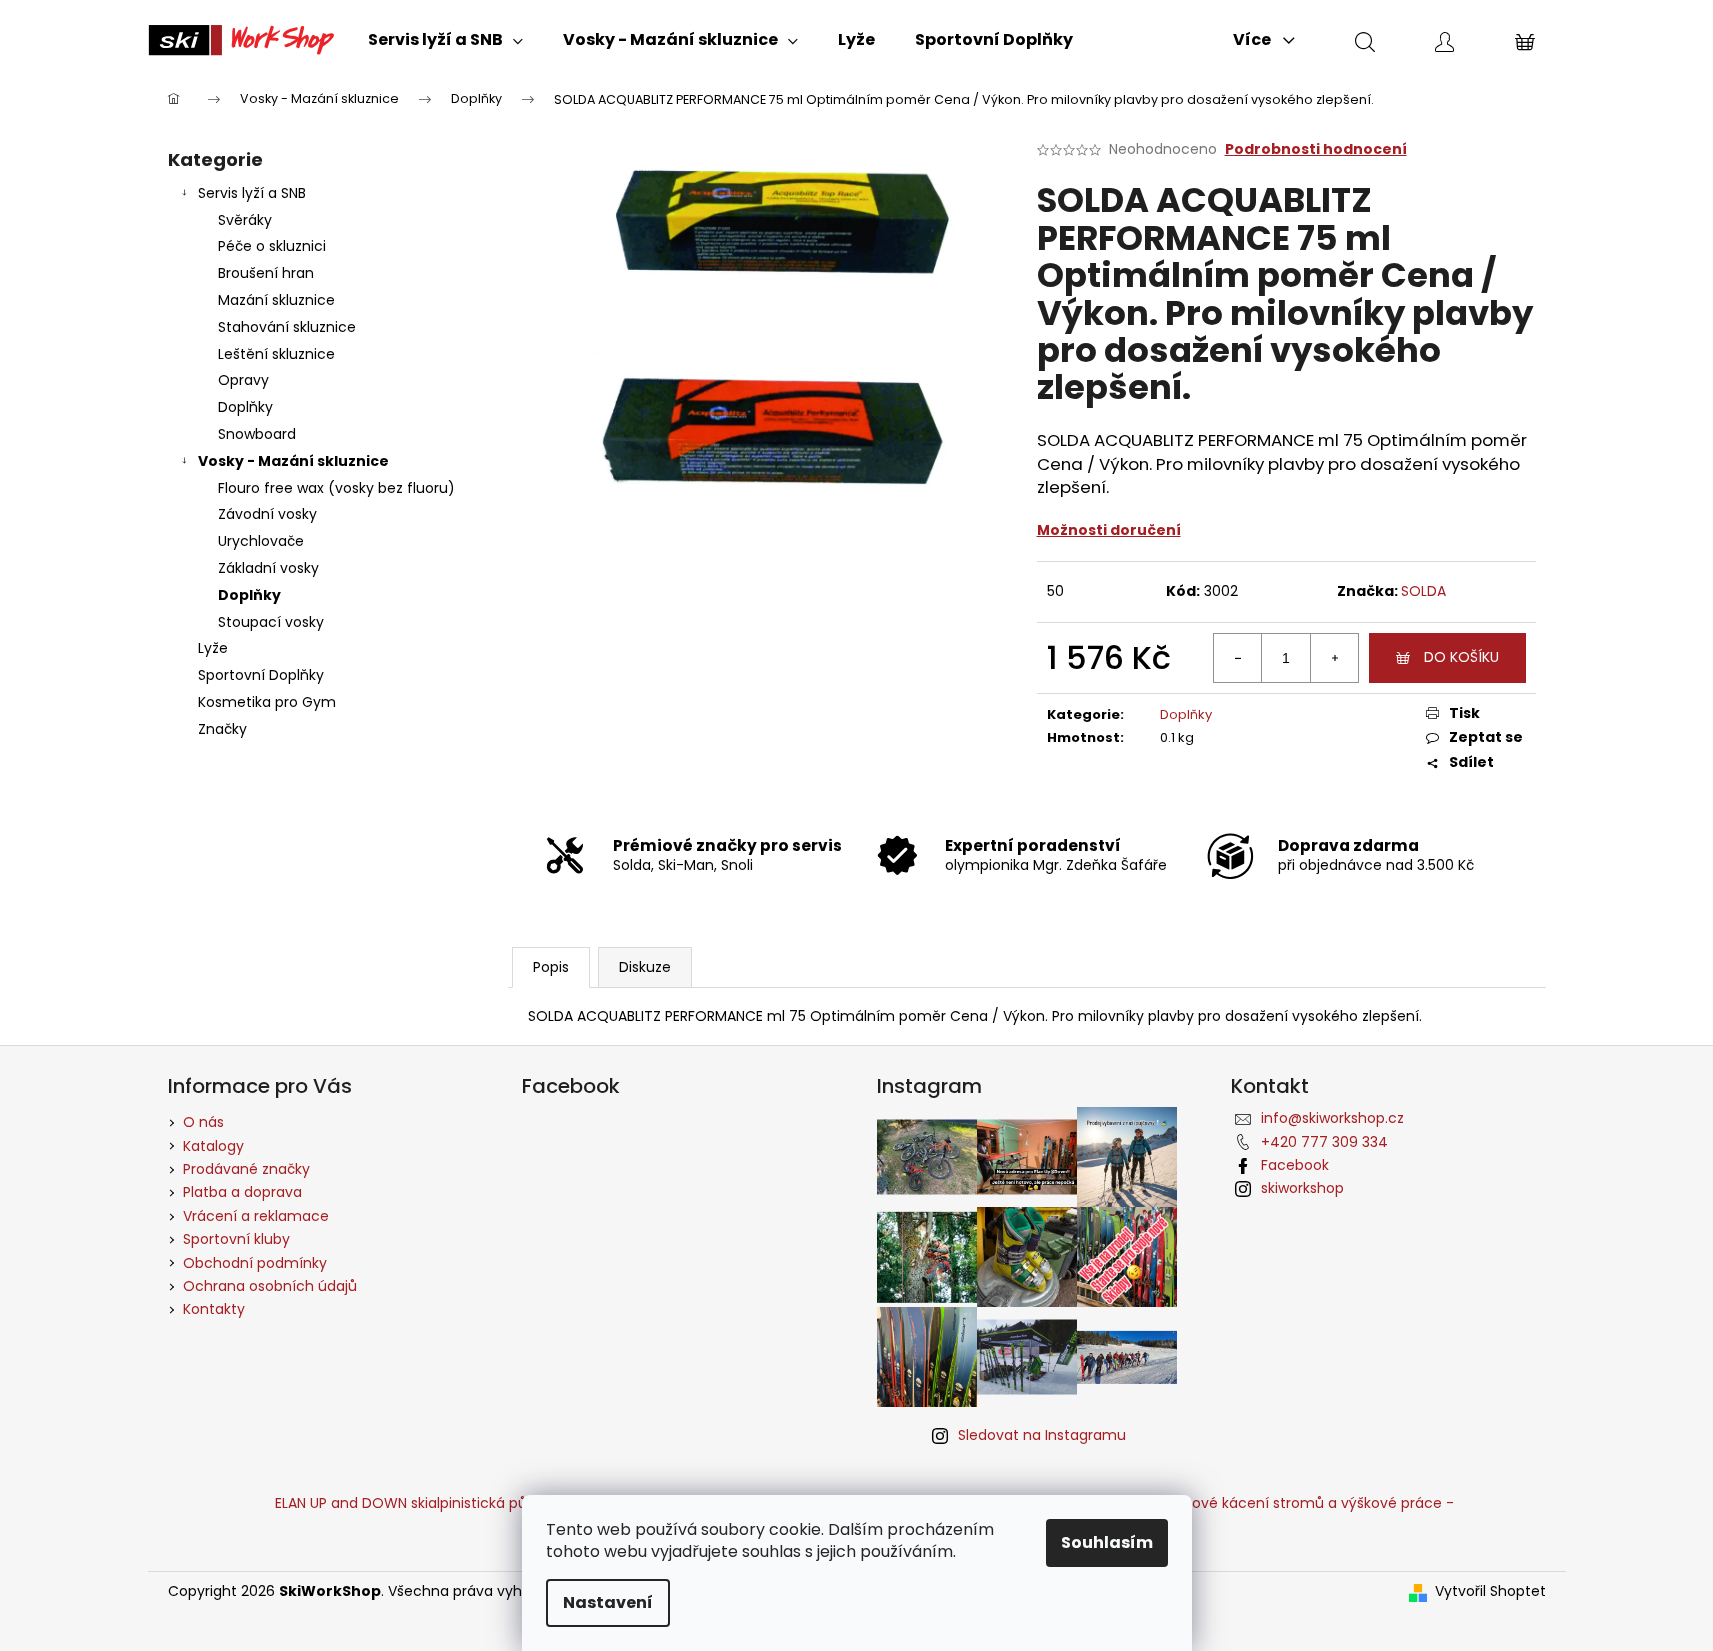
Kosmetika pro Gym (267, 702)
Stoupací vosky (271, 622)
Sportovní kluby (236, 1239)
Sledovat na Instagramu (1042, 1435)
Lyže (213, 648)
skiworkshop (1302, 1188)
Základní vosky (268, 568)
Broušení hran (266, 273)
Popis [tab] (551, 967)
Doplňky (245, 407)
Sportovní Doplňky (261, 675)
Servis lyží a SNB (252, 193)
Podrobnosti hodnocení (1316, 149)
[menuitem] (445, 40)
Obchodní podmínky (255, 1263)
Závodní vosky (267, 514)
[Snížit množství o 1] (1238, 658)
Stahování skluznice (287, 327)
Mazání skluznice (276, 300)
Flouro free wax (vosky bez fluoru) (336, 488)
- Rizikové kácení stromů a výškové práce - (1303, 1503)
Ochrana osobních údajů (270, 1286)
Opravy (243, 380)
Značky (222, 729)
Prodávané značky (246, 1169)
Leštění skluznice (276, 354)
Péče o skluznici (272, 246)
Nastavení (608, 1602)
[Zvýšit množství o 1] (1334, 658)
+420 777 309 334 (1324, 1142)
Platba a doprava (242, 1192)
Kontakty (214, 1309)
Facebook (1295, 1165)
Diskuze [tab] (645, 967)
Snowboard (257, 434)
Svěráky (245, 220)
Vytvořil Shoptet (1490, 1591)
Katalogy (213, 1146)
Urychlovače (261, 541)
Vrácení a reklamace (256, 1216)
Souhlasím (1107, 1542)
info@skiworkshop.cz (1332, 1118)
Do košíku (1461, 657)
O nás (203, 1122)
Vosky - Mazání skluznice (293, 461)
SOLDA (1423, 591)
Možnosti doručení (1109, 530)
